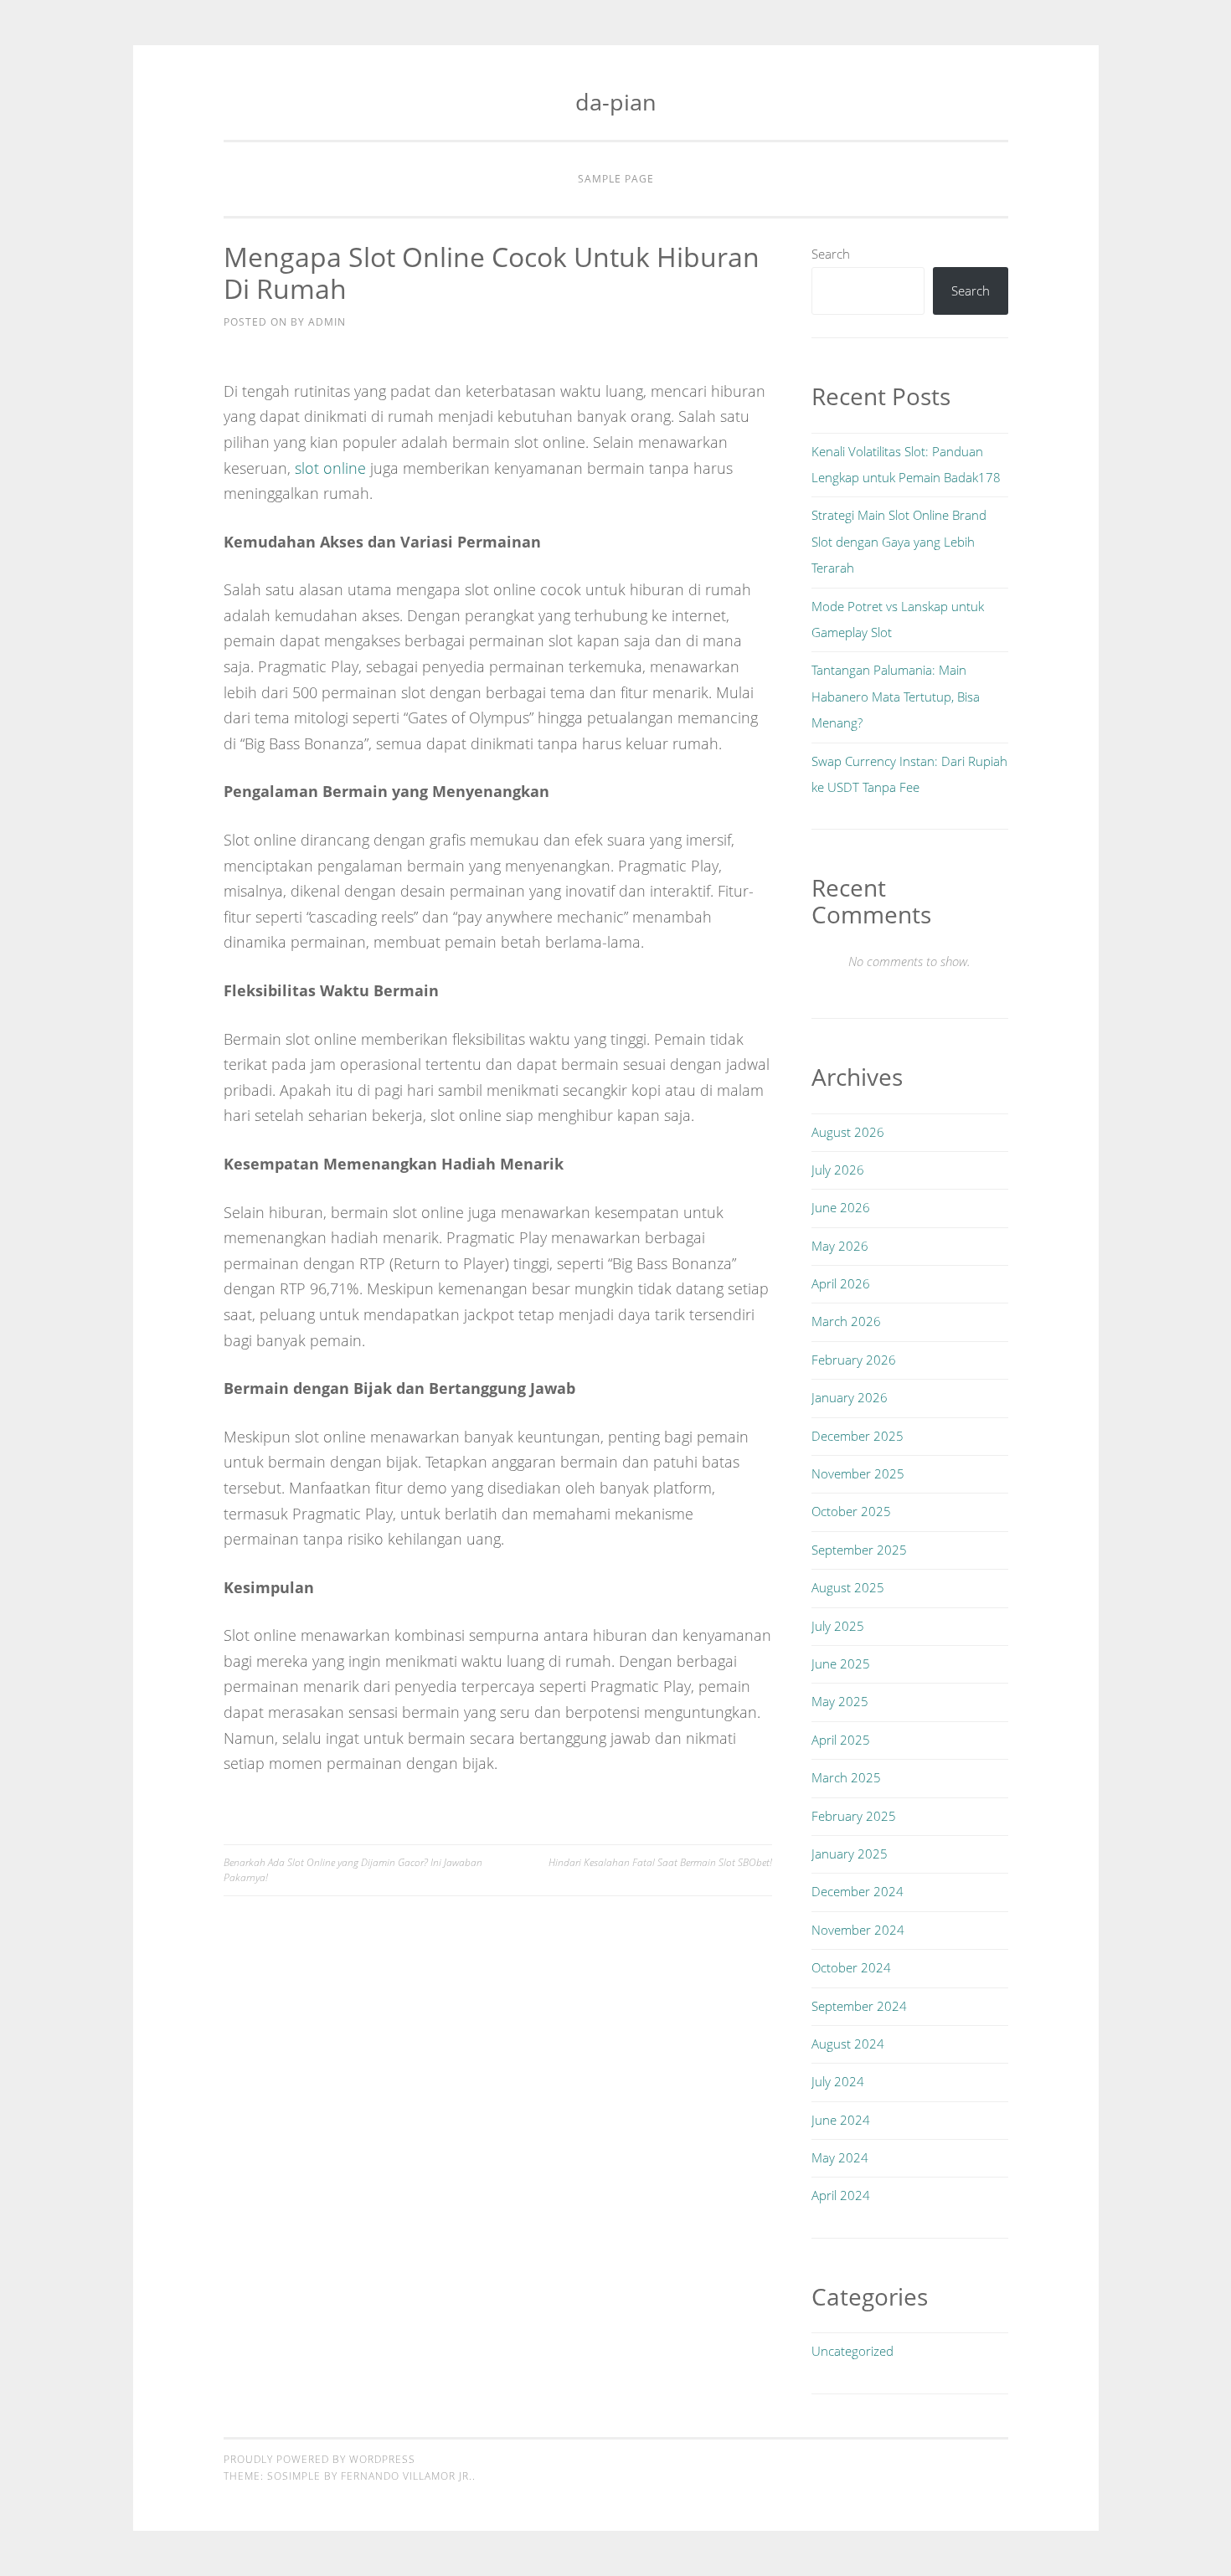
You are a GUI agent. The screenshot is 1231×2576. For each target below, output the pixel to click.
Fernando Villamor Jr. (407, 2476)
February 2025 (854, 1816)
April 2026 (841, 1283)
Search (831, 254)
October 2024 (851, 1967)
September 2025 (859, 1550)
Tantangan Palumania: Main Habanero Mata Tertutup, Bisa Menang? (896, 696)
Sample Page (616, 179)
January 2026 (850, 1397)
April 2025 (841, 1740)
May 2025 (840, 1701)
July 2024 (838, 2081)
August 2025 (848, 1587)
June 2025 (841, 1663)
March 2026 (846, 1321)
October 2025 (851, 1511)
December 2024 (858, 1891)
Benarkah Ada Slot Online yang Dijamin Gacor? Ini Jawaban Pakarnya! (353, 1870)
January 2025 (850, 1854)
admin (327, 322)
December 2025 (858, 1436)
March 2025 (846, 1777)
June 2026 (841, 1207)
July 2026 (838, 1170)
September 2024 (859, 2006)
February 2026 (854, 1360)
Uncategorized (852, 2351)
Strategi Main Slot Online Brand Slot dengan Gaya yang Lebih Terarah (899, 541)
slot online (330, 468)
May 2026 (840, 1246)
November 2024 (858, 1930)
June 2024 (841, 2120)
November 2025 (858, 1473)
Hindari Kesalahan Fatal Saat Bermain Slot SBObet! (660, 1862)
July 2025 (838, 1626)
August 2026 (848, 1132)
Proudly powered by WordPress (319, 2459)
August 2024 (848, 2044)
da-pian (616, 102)
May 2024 (840, 2157)
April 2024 (841, 2195)
